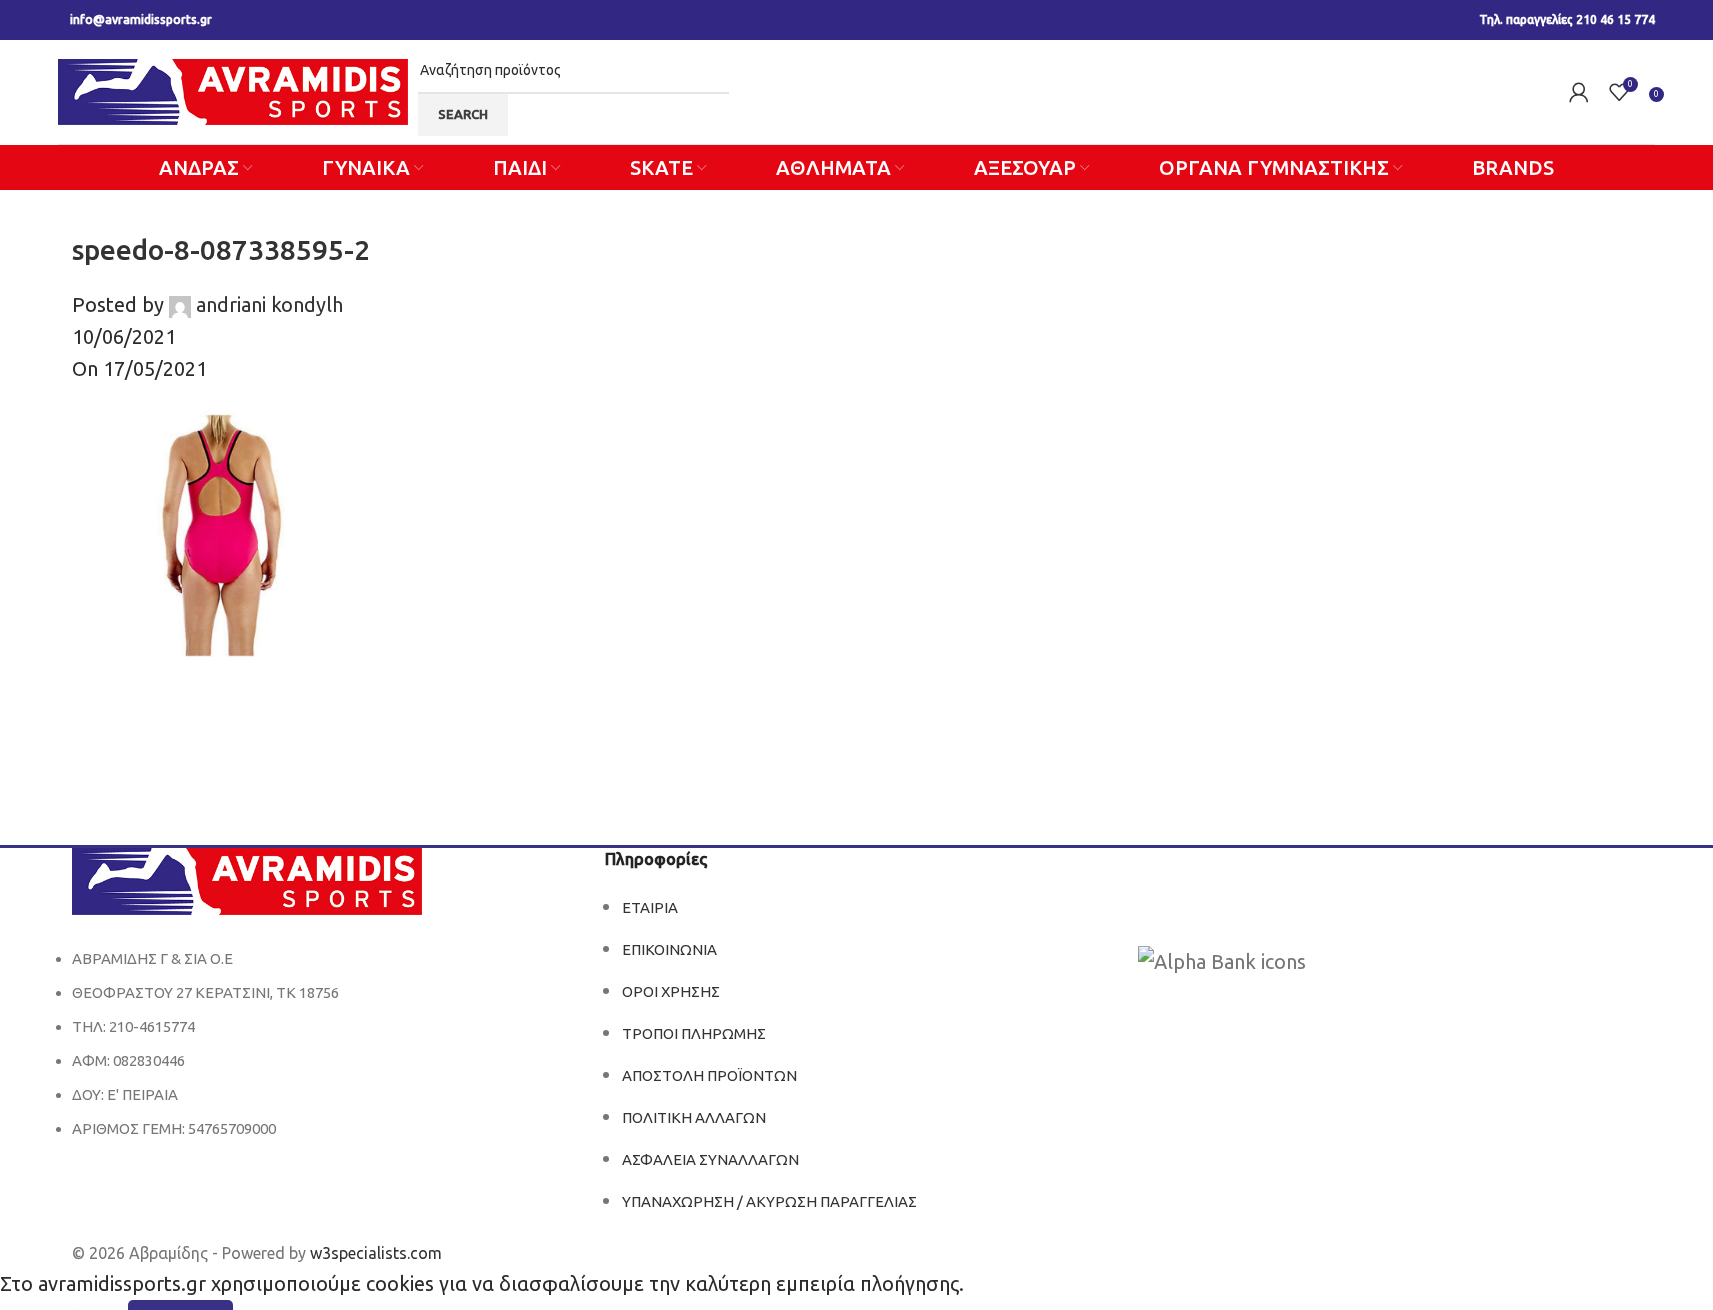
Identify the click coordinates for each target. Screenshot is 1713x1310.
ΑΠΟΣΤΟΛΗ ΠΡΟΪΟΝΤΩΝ (709, 1075)
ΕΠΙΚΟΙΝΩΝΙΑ (669, 949)
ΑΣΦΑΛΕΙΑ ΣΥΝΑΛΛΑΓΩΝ (710, 1159)
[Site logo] (233, 89)
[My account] (1579, 92)
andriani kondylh (269, 304)
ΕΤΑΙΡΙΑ (650, 907)
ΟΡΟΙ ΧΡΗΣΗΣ (671, 991)
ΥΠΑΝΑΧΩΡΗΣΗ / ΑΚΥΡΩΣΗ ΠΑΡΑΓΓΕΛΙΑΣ (769, 1201)
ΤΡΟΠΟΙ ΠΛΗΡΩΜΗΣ (694, 1033)
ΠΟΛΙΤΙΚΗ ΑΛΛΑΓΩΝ (694, 1117)
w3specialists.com (376, 1253)
